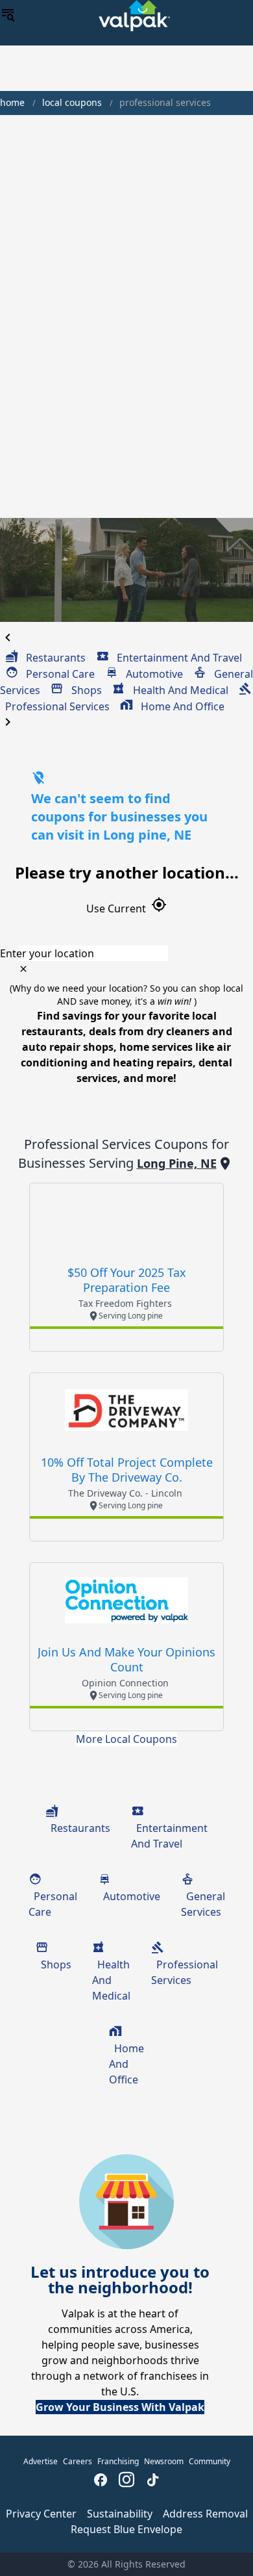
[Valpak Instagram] (126, 2481)
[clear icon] (23, 969)
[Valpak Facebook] (101, 2481)
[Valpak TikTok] (152, 2481)
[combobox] (126, 953)
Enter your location (47, 953)
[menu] (8, 16)
